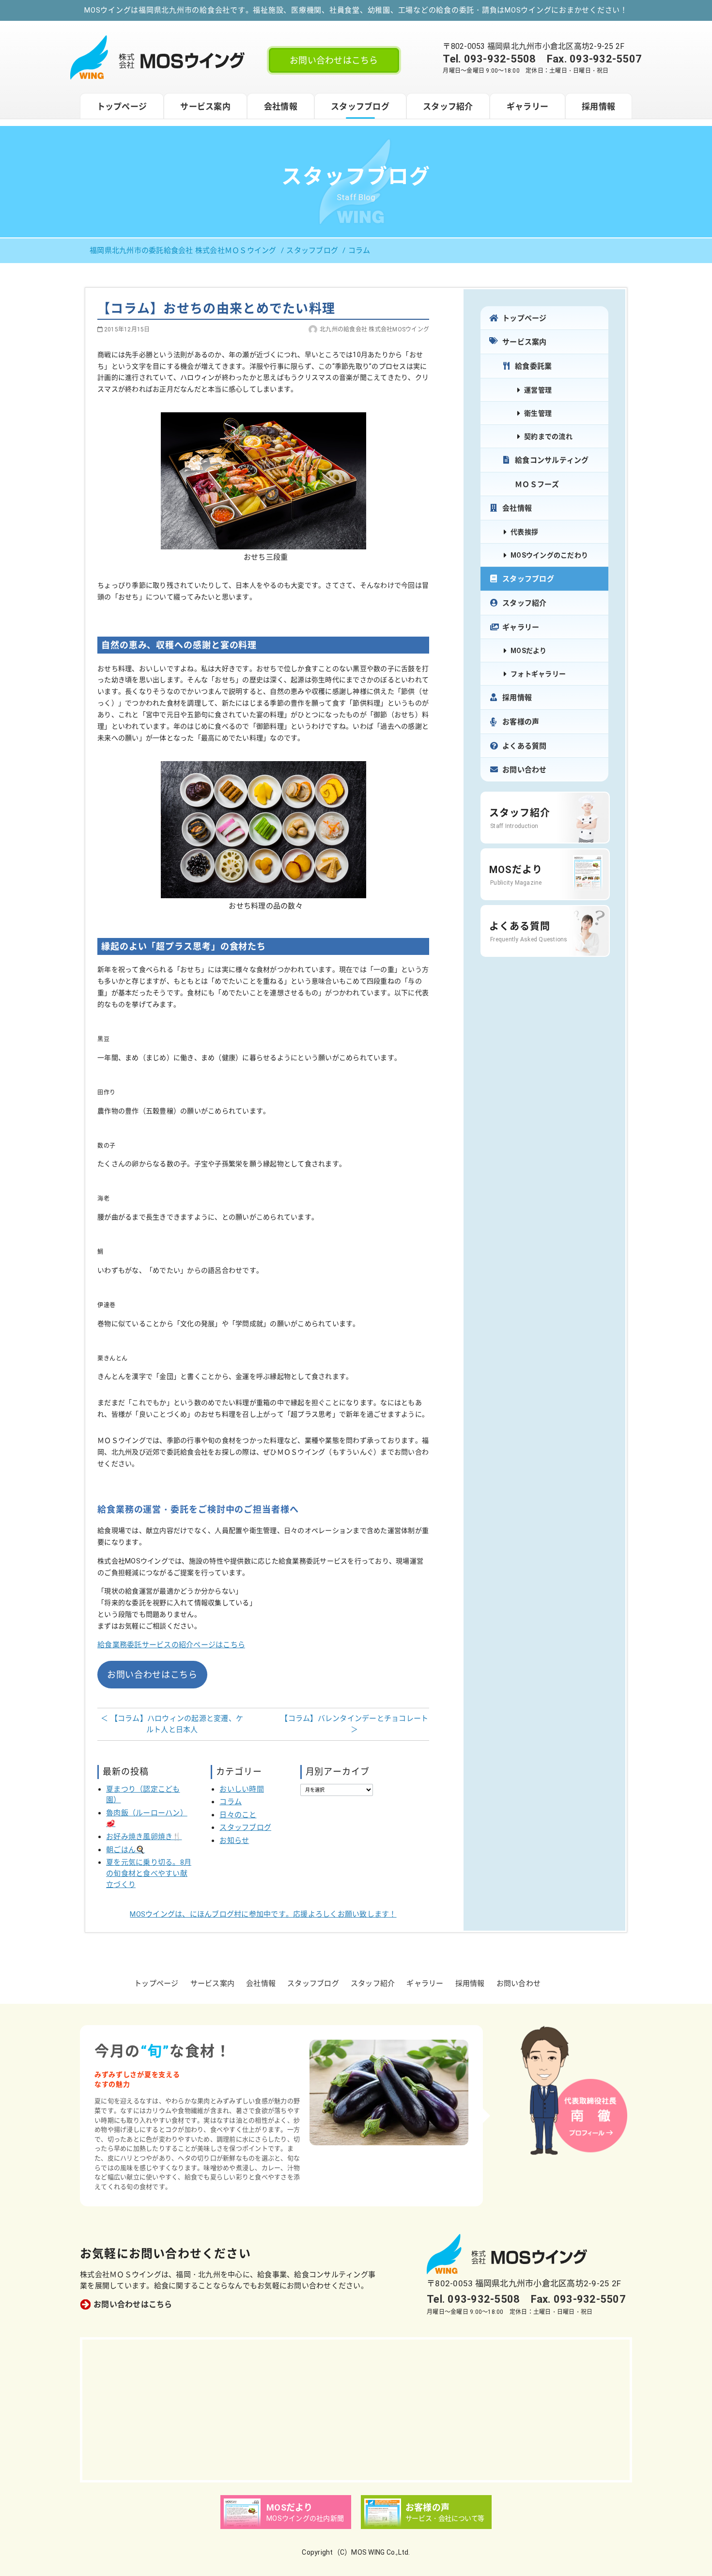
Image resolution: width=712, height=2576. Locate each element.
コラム (231, 1802)
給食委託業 (533, 366)
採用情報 (598, 107)
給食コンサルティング (552, 460)
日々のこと (238, 1815)
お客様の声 (521, 722)
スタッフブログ (360, 107)
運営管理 (538, 390)
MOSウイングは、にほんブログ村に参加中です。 (263, 1914)
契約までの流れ (548, 437)
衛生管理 (538, 413)
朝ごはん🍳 (125, 1850)
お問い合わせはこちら (334, 60)
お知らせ (234, 1841)
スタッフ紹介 (448, 107)
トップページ (122, 107)
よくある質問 (525, 746)
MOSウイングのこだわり (549, 555)
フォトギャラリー (538, 674)
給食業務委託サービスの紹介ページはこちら (171, 1645)
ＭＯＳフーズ (537, 484)
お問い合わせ (525, 770)
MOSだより (529, 651)
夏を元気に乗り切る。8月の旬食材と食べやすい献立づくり (149, 1873)
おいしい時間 (242, 1789)
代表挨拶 (524, 532)
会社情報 (281, 107)
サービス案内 (205, 107)
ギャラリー (527, 107)
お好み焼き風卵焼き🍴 (144, 1837)
